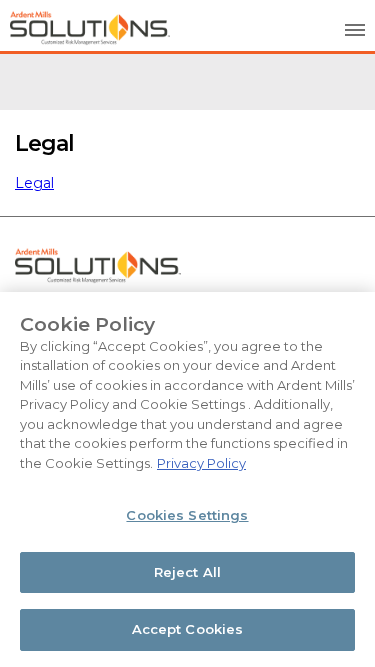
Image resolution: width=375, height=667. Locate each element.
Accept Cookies (188, 629)
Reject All (187, 572)
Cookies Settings (187, 515)
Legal (34, 183)
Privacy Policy (201, 463)
